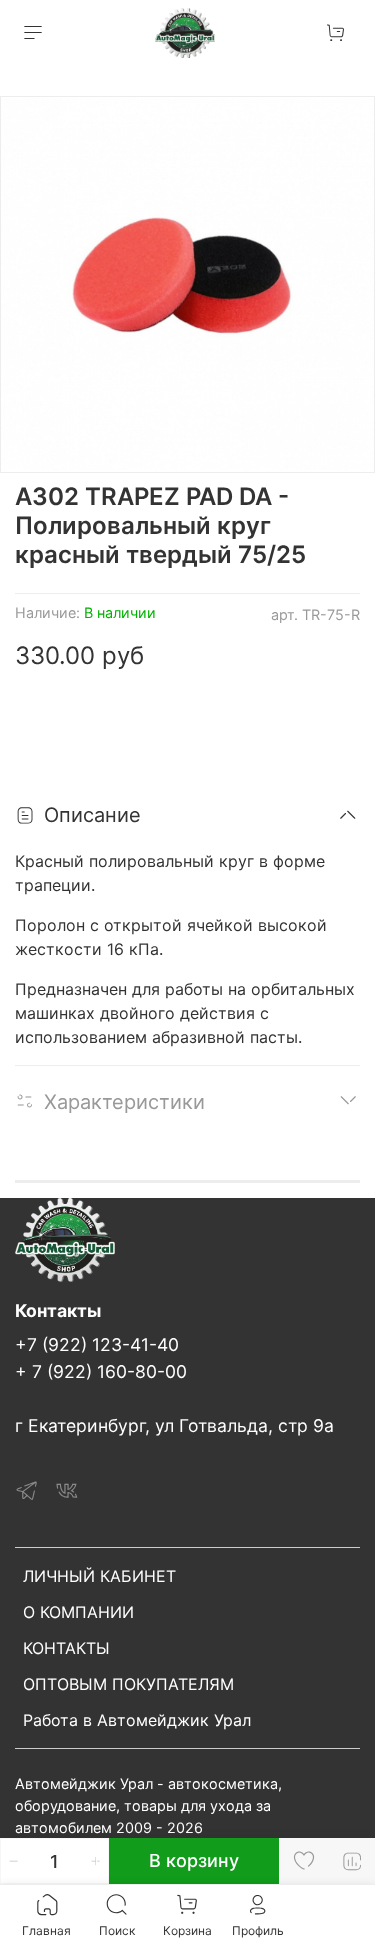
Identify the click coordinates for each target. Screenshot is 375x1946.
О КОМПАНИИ (78, 1612)
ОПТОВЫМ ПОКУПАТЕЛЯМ (128, 1684)
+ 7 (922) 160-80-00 (101, 1371)
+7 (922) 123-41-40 (97, 1344)
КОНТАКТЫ (66, 1648)
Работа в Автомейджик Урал (137, 1720)
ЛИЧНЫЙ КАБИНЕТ (99, 1576)
